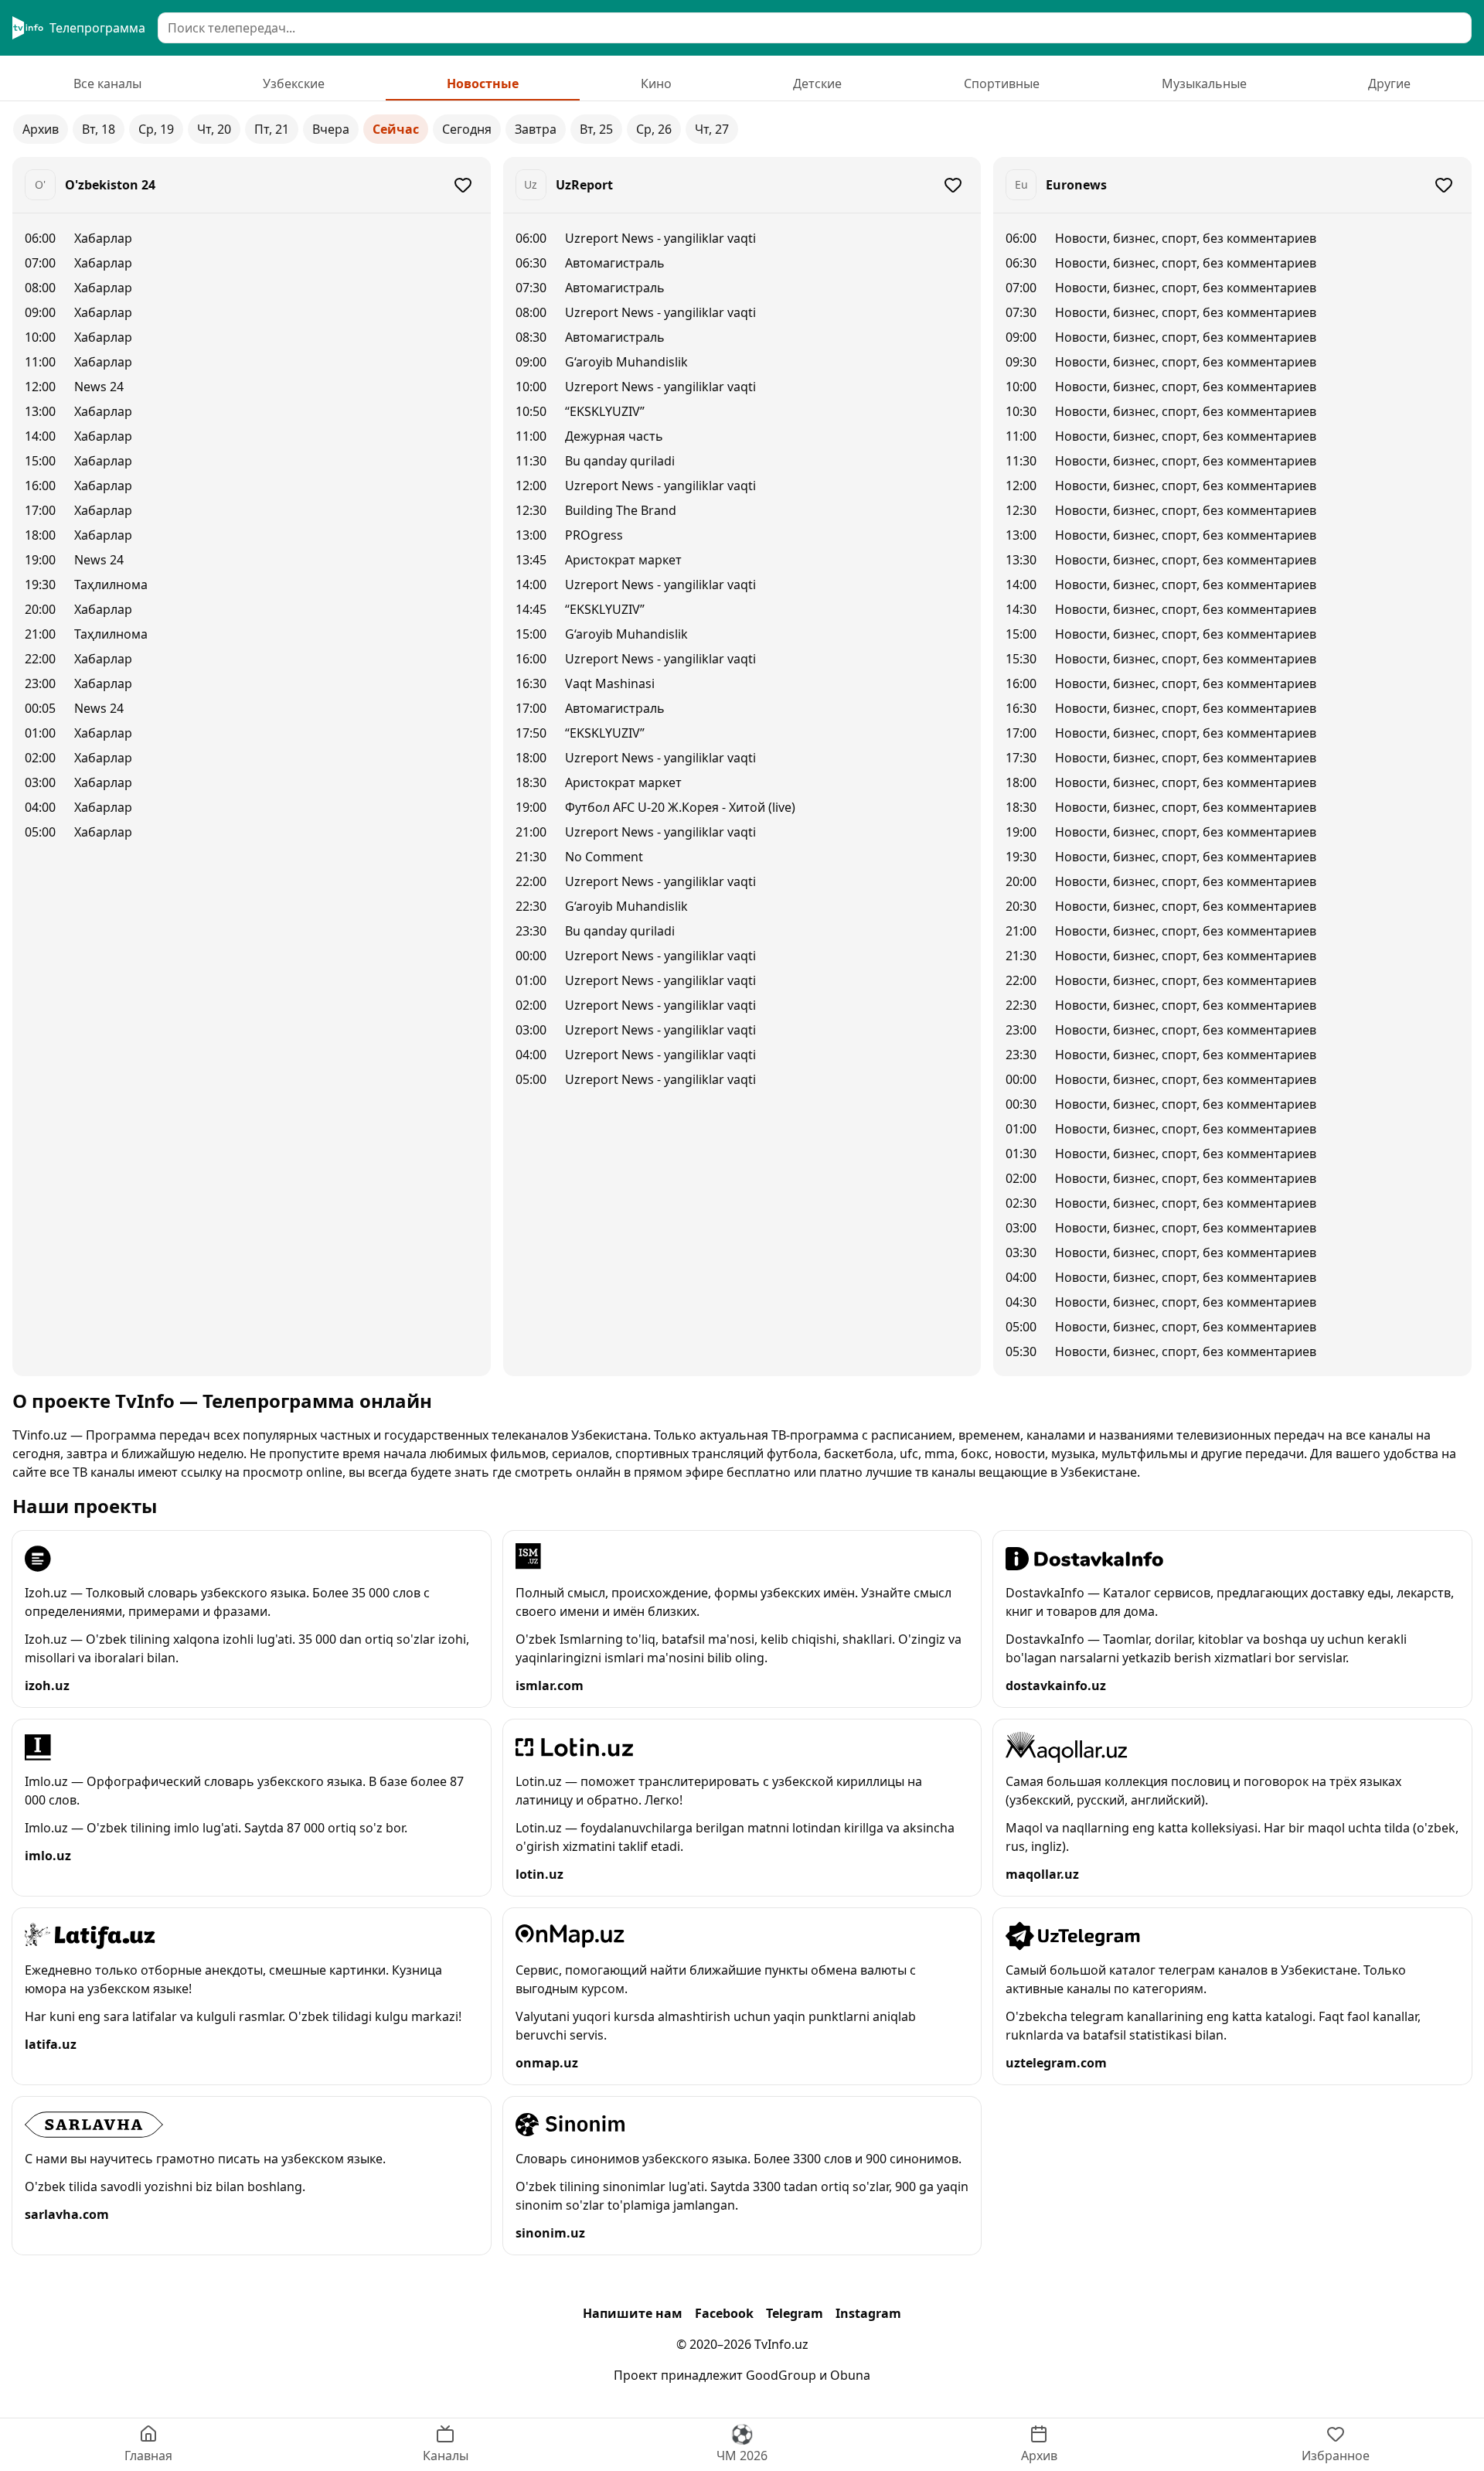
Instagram (868, 2313)
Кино (656, 84)
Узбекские (294, 84)
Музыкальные (1204, 84)
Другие (1389, 84)
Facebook (724, 2313)
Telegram (795, 2313)
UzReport (584, 185)
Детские (817, 84)
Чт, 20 (214, 129)
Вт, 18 (99, 129)
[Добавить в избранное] (463, 185)
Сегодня (467, 129)
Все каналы (107, 84)
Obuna (850, 2375)
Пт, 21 (272, 129)
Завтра (536, 129)
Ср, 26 (654, 129)
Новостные (483, 84)
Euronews (1076, 185)
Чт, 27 (712, 129)
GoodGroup (781, 2375)
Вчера (331, 129)
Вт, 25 (596, 129)
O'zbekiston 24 (110, 185)
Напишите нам (633, 2313)
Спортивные (1002, 84)
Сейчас (396, 129)
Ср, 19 (156, 129)
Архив (41, 129)
